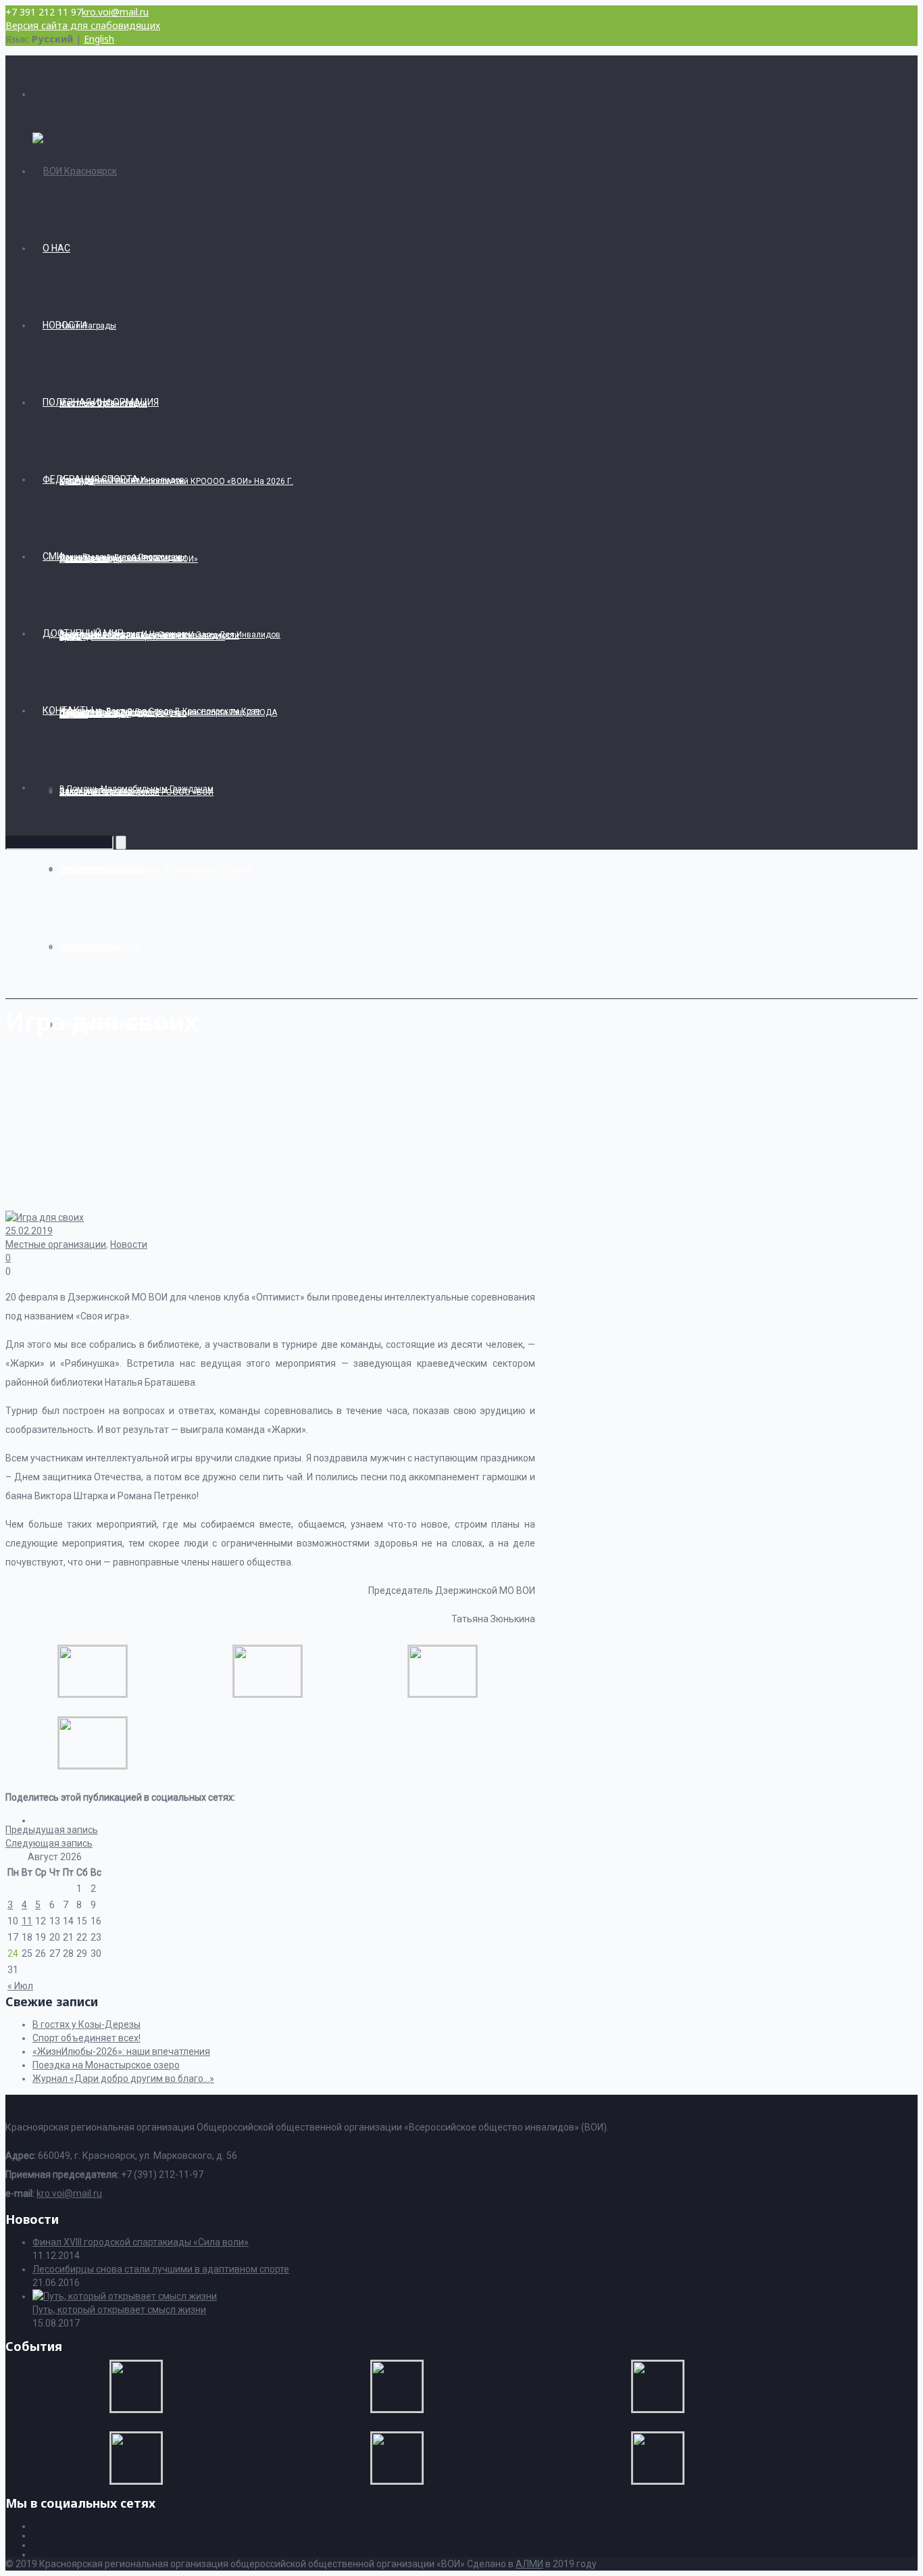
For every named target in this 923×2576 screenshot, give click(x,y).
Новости (65, 325)
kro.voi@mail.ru (115, 12)
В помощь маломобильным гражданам (136, 789)
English (99, 39)
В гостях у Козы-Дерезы (86, 2024)
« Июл (20, 1986)
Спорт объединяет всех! (86, 2038)
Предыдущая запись (52, 1830)
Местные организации (56, 1244)
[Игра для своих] (93, 1693)
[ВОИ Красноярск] (75, 171)
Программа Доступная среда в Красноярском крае (160, 711)
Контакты (68, 710)
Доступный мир (83, 633)
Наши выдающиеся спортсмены (123, 557)
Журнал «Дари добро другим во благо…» (123, 2079)
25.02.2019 (29, 1231)
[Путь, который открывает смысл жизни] (125, 2296)
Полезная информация (101, 402)
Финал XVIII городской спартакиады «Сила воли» (141, 2242)
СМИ (53, 556)
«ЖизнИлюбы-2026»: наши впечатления (121, 2051)
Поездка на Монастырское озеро (106, 2065)
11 (27, 1921)
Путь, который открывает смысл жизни (119, 2310)
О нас (56, 248)
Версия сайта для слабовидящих (83, 25)
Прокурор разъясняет (101, 946)
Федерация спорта (91, 479)
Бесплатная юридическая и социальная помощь (155, 869)
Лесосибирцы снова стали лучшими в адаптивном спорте (161, 2269)
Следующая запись (49, 1843)
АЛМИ (529, 2564)
